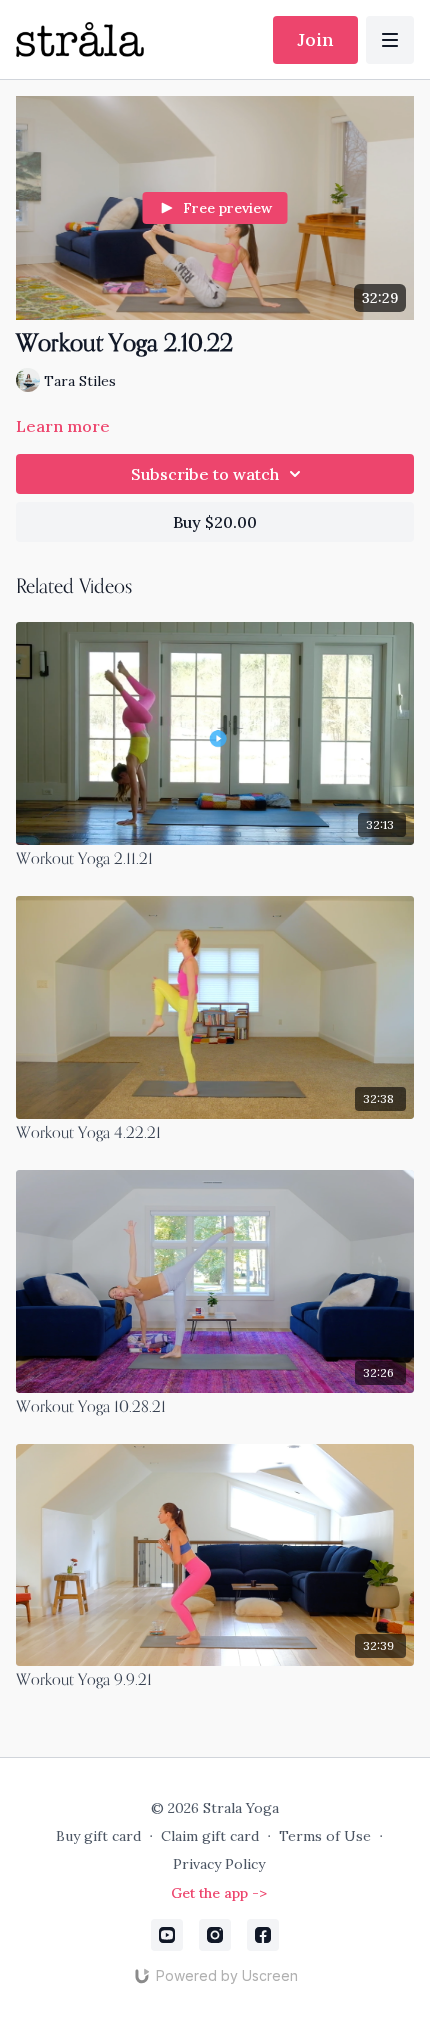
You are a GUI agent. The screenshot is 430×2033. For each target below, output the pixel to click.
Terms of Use (325, 1836)
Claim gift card (210, 1836)
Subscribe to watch (205, 474)
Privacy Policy (219, 1864)
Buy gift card (98, 1836)
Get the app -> (219, 1893)
